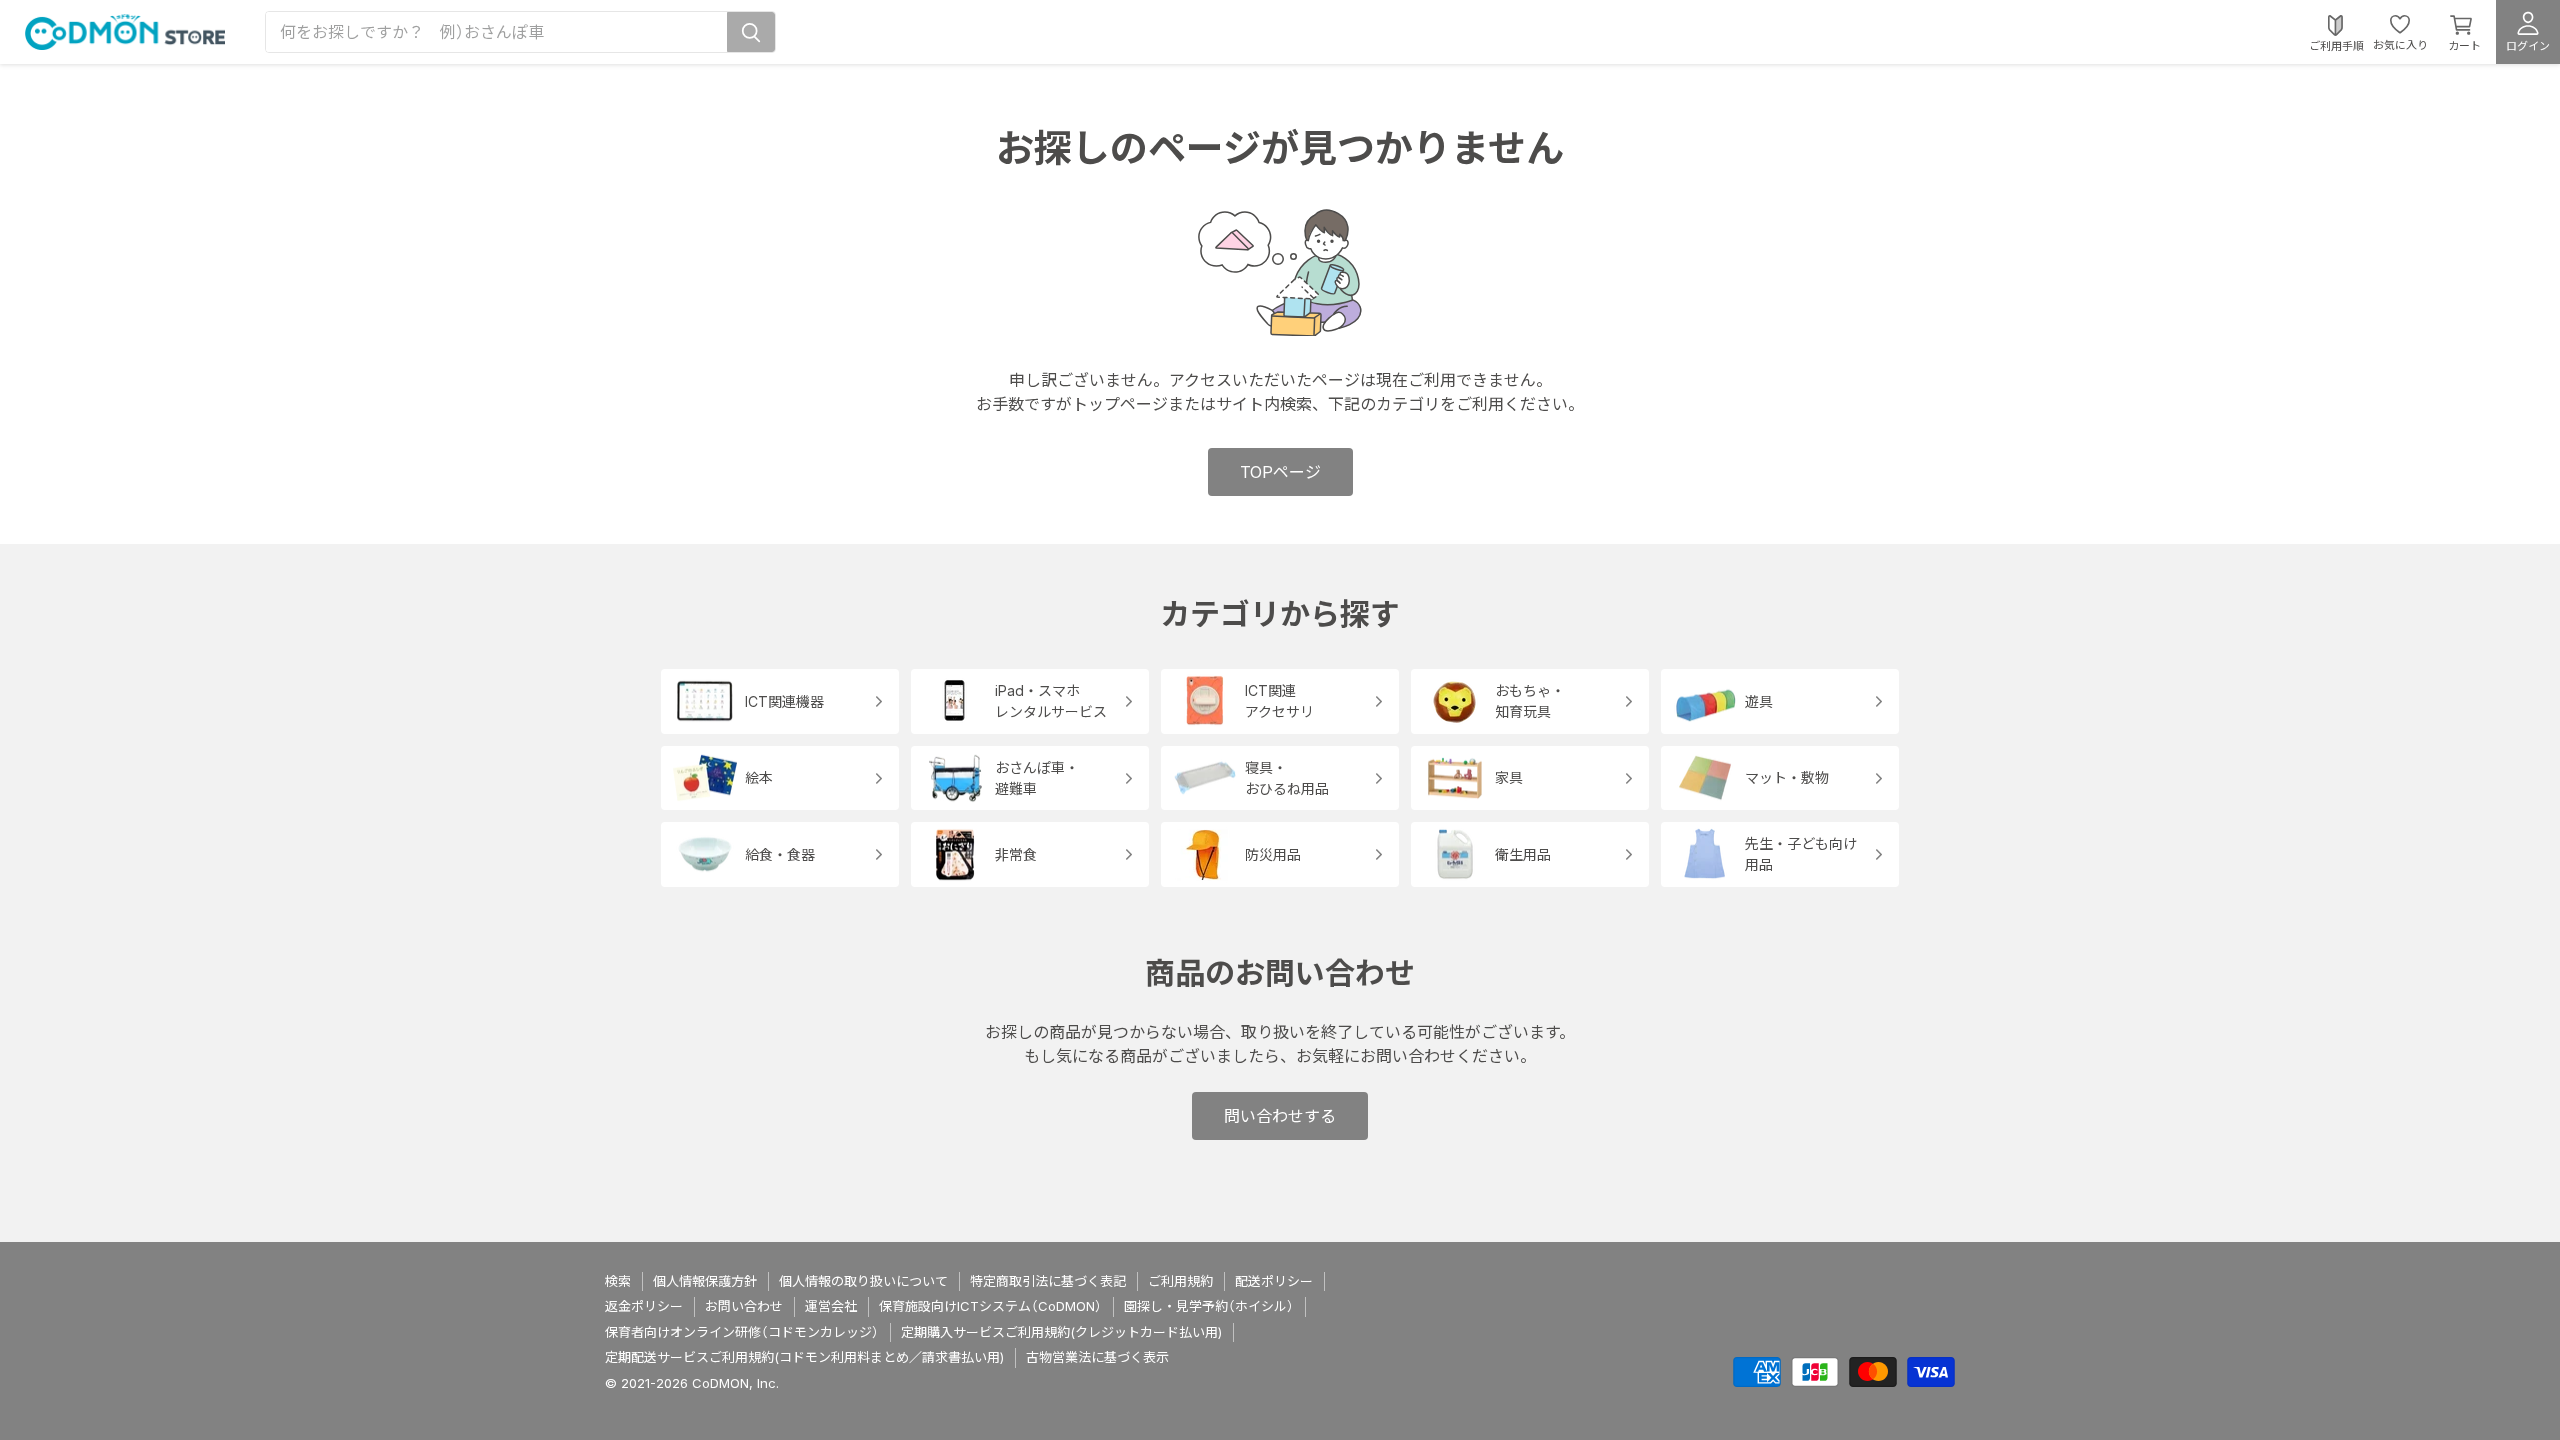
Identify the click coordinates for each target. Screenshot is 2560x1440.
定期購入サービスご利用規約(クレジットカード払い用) (1061, 1332)
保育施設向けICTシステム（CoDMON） (990, 1306)
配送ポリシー (1274, 1281)
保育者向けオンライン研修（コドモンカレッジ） (742, 1332)
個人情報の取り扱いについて (863, 1281)
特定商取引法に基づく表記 (1048, 1281)
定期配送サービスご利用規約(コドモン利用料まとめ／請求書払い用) (804, 1357)
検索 (618, 1281)
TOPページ (1280, 472)
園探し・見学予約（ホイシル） (1209, 1306)
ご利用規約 (1180, 1281)
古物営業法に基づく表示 (1097, 1357)
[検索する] (751, 32)
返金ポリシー (644, 1306)
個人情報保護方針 (705, 1281)
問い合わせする (1280, 1116)
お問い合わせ (744, 1306)
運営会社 (831, 1306)
